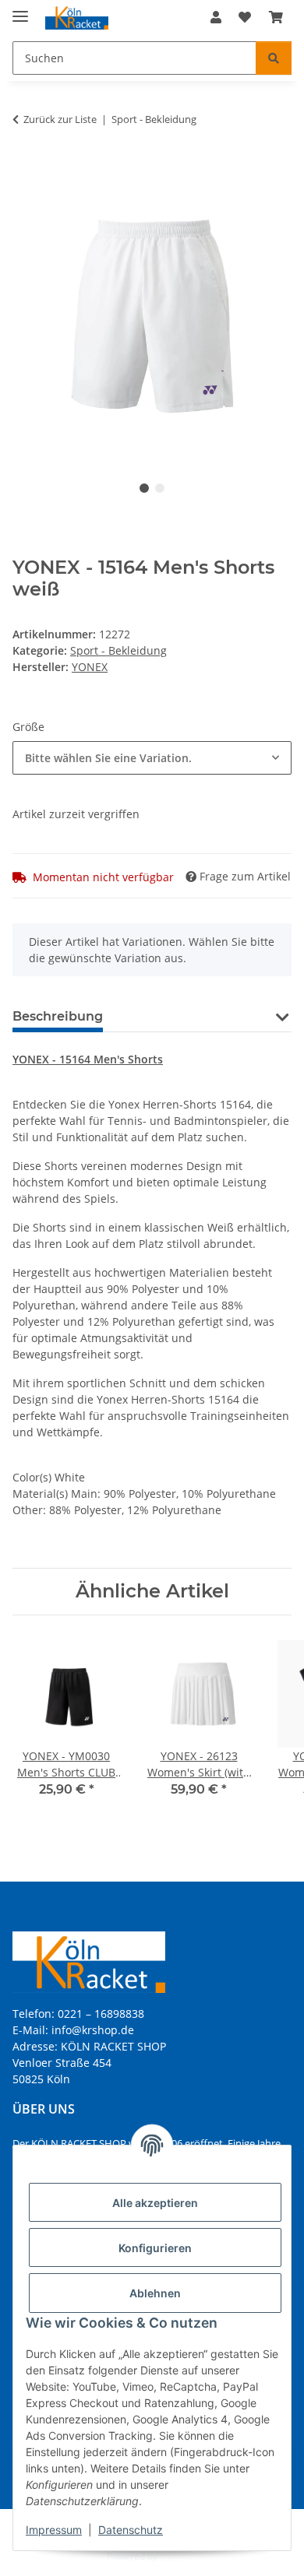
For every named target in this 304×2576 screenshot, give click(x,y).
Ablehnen (155, 2293)
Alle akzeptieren (155, 2203)
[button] (216, 17)
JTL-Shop (179, 2556)
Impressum (54, 2530)
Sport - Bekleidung (118, 650)
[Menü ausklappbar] (20, 10)
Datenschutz (131, 2530)
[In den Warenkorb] (25, 168)
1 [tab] (144, 488)
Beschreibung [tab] (58, 1016)
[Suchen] (274, 58)
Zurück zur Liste (60, 119)
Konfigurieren (155, 2248)
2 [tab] (160, 488)
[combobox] (152, 758)
